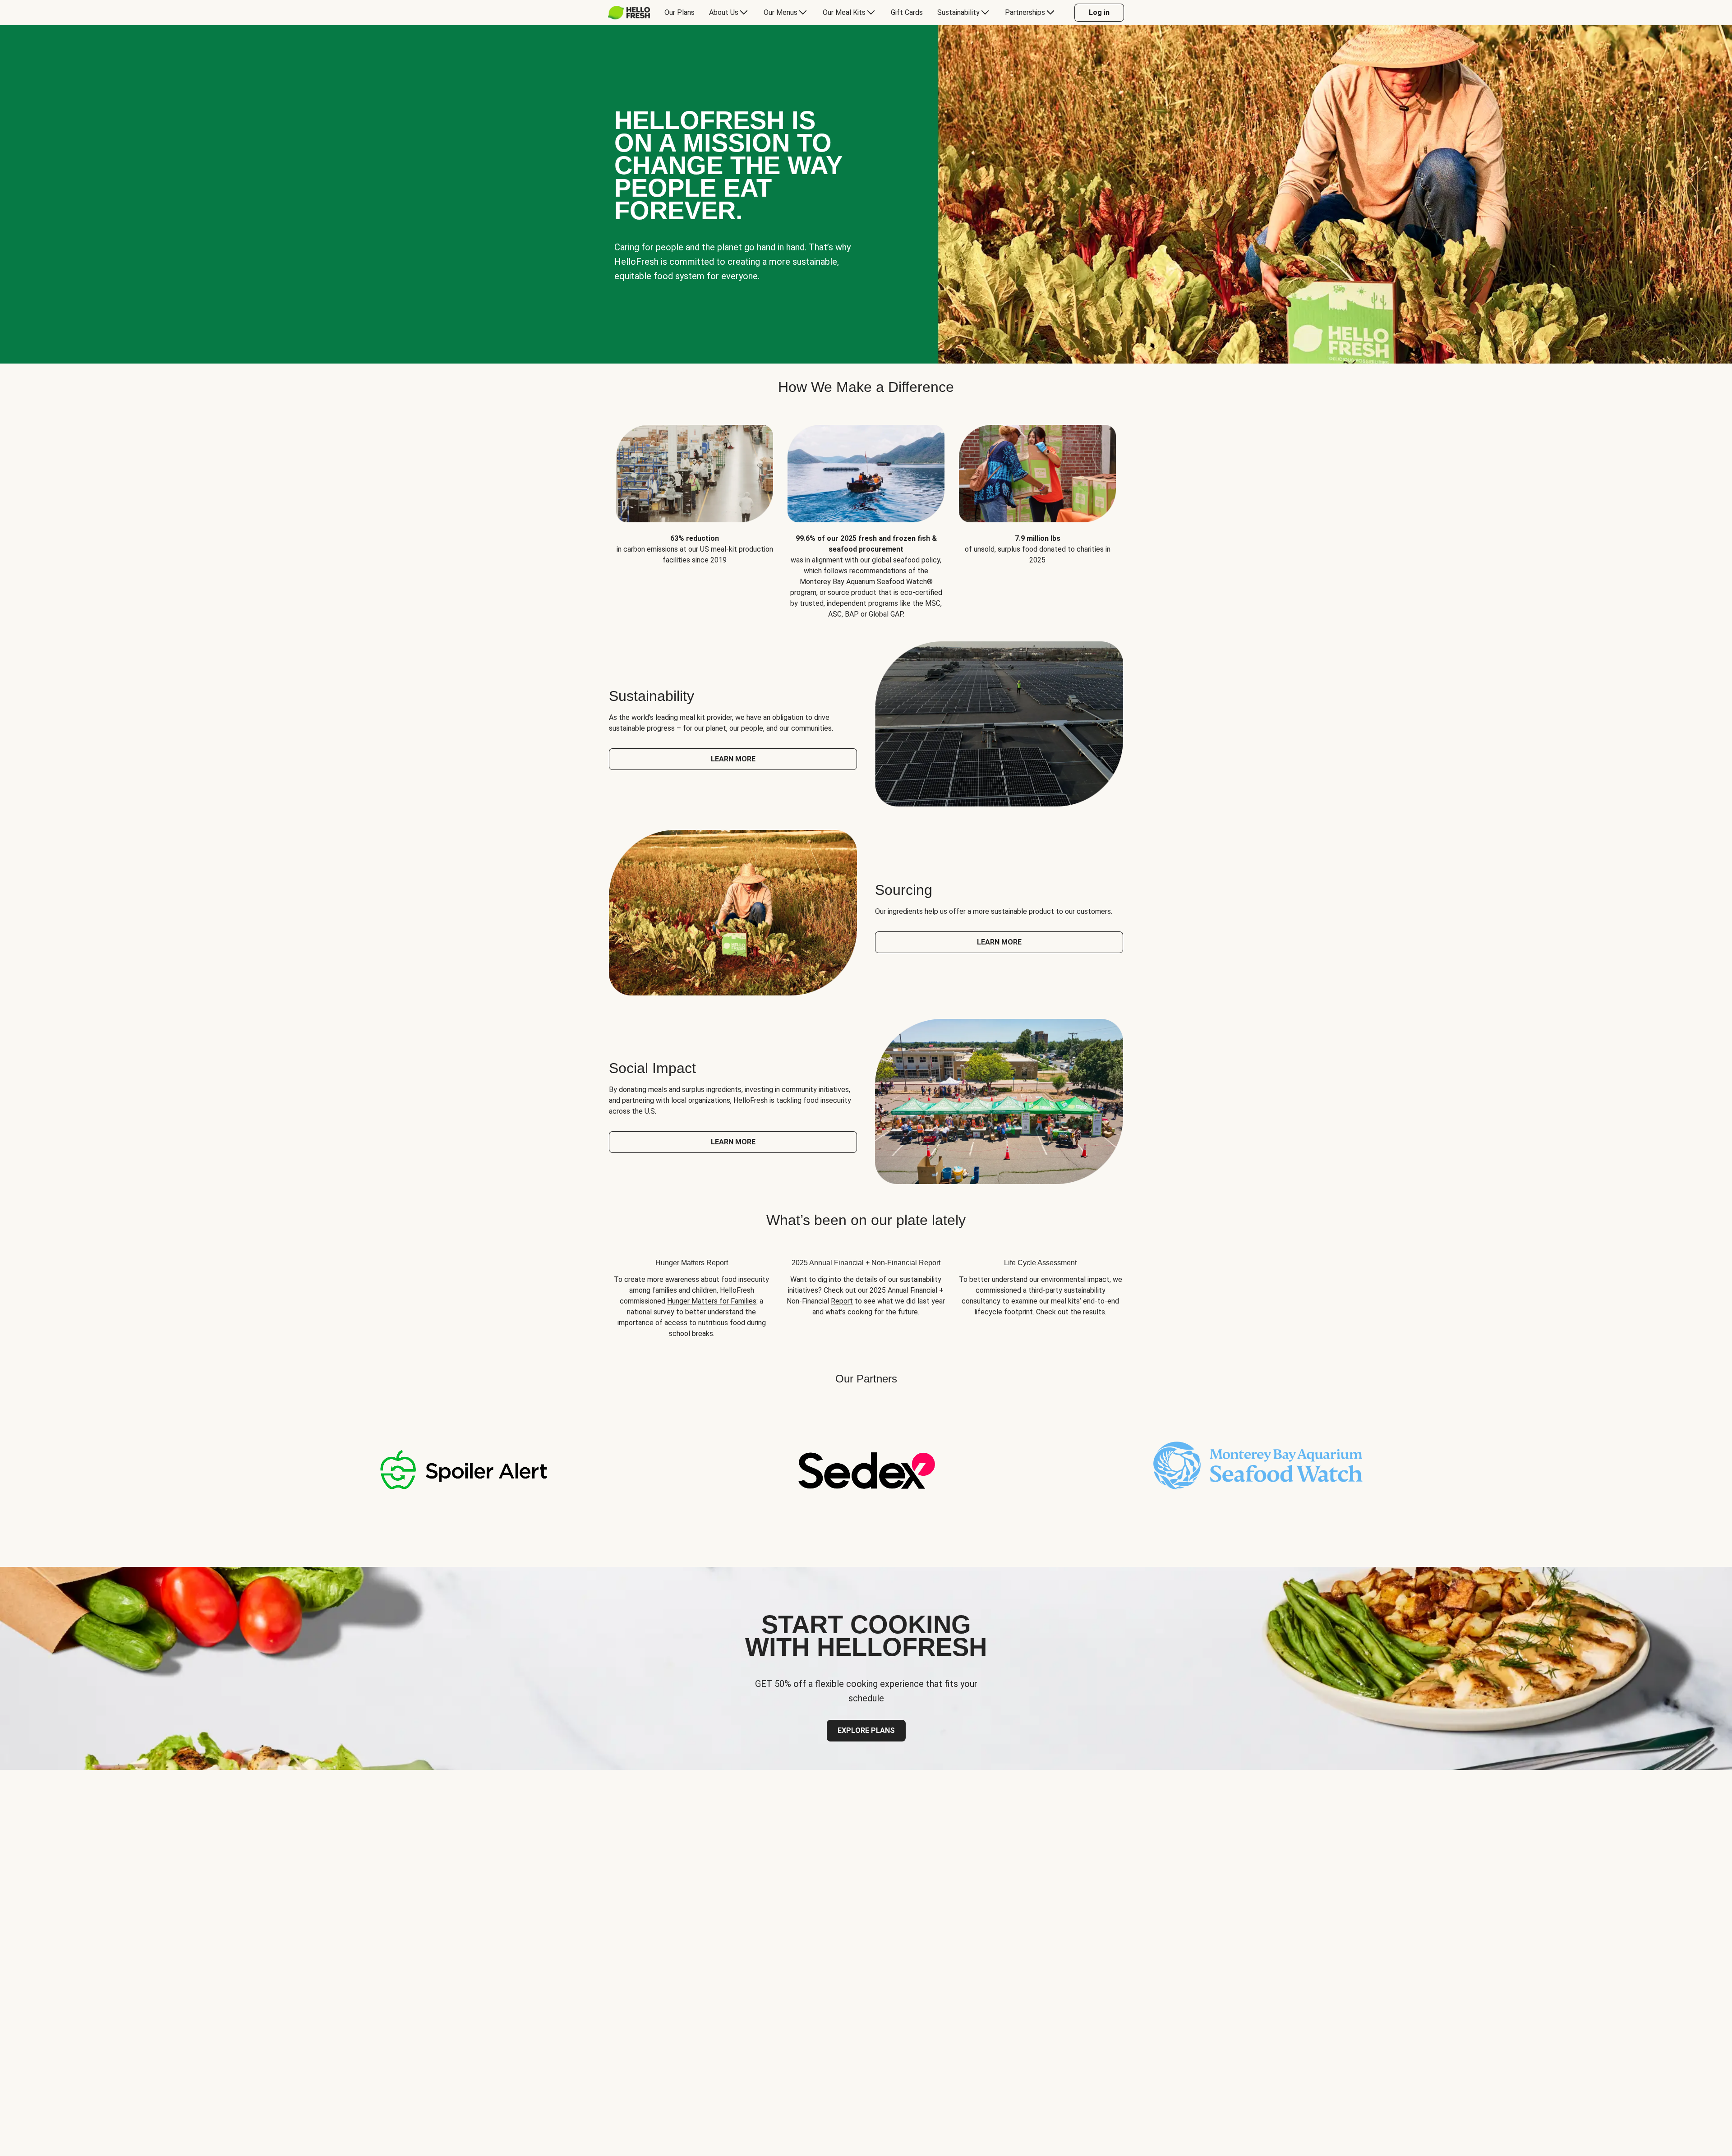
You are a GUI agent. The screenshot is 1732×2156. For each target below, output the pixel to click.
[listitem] (695, 515)
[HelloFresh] (629, 13)
